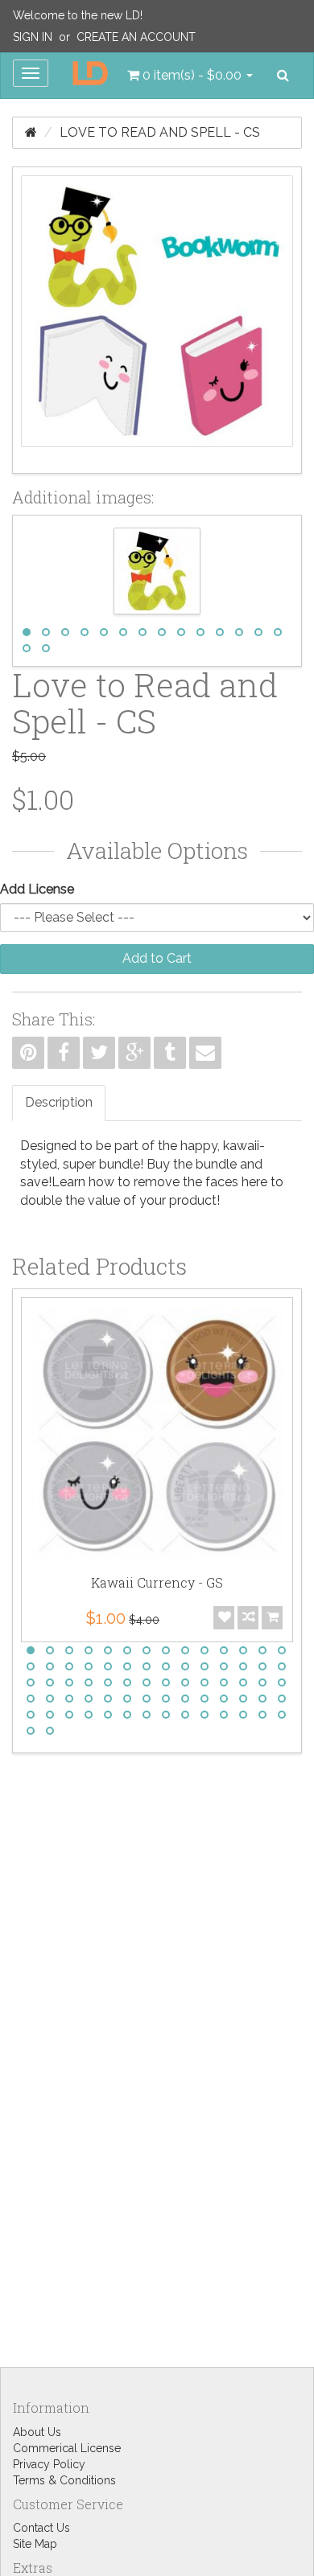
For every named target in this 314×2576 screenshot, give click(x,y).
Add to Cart (157, 958)
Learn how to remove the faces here (159, 1182)
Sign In (33, 37)
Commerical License (67, 2448)
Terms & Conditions (64, 2480)
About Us (37, 2432)
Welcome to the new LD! (78, 15)
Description (59, 1102)
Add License (37, 889)
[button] (190, 76)
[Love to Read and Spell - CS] (157, 320)
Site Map (35, 2544)
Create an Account (136, 37)
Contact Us (41, 2528)
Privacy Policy (49, 2464)
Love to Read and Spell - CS (160, 132)
